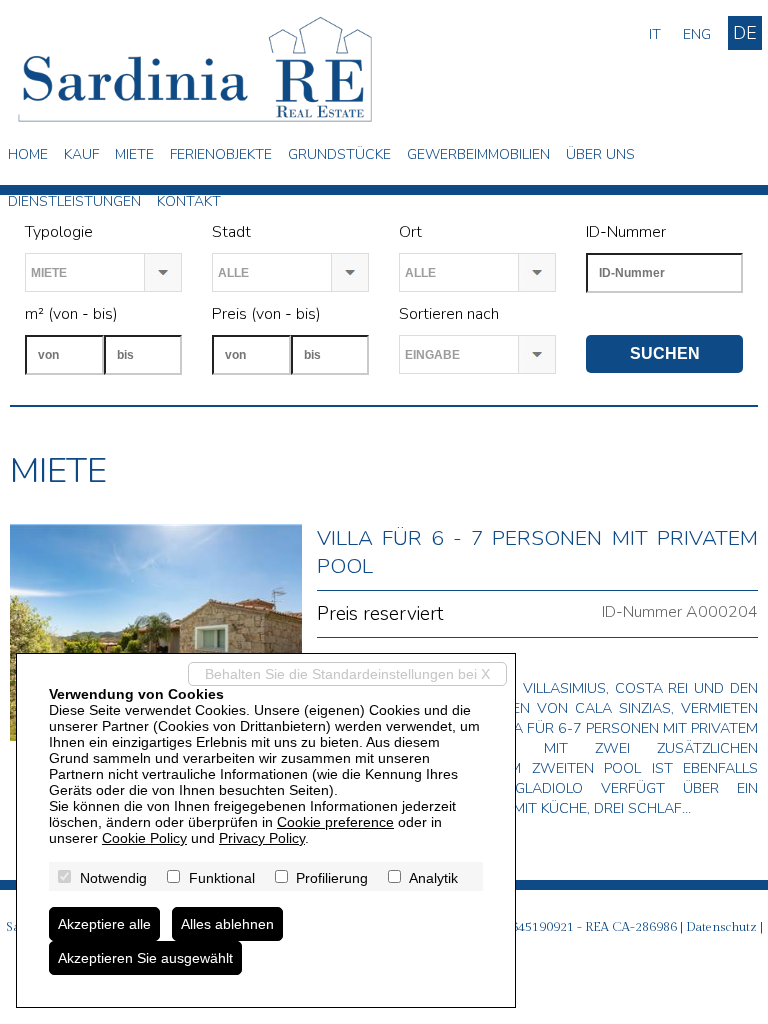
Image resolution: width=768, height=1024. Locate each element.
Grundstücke (339, 154)
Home (28, 154)
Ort (410, 232)
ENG (697, 34)
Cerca (606, 314)
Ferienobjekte (221, 154)
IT (655, 34)
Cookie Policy (144, 838)
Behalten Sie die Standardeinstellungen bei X (347, 674)
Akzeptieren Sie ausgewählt (145, 958)
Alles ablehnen (227, 924)
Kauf (81, 154)
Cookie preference (335, 822)
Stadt (231, 232)
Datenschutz (721, 927)
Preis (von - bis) (266, 314)
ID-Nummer (626, 232)
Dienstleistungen (74, 201)
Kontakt (189, 201)
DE (745, 33)
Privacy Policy (262, 838)
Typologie (59, 232)
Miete (134, 154)
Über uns (600, 154)
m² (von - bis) (71, 314)
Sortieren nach (449, 314)
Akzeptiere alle (104, 924)
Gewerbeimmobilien (478, 154)
